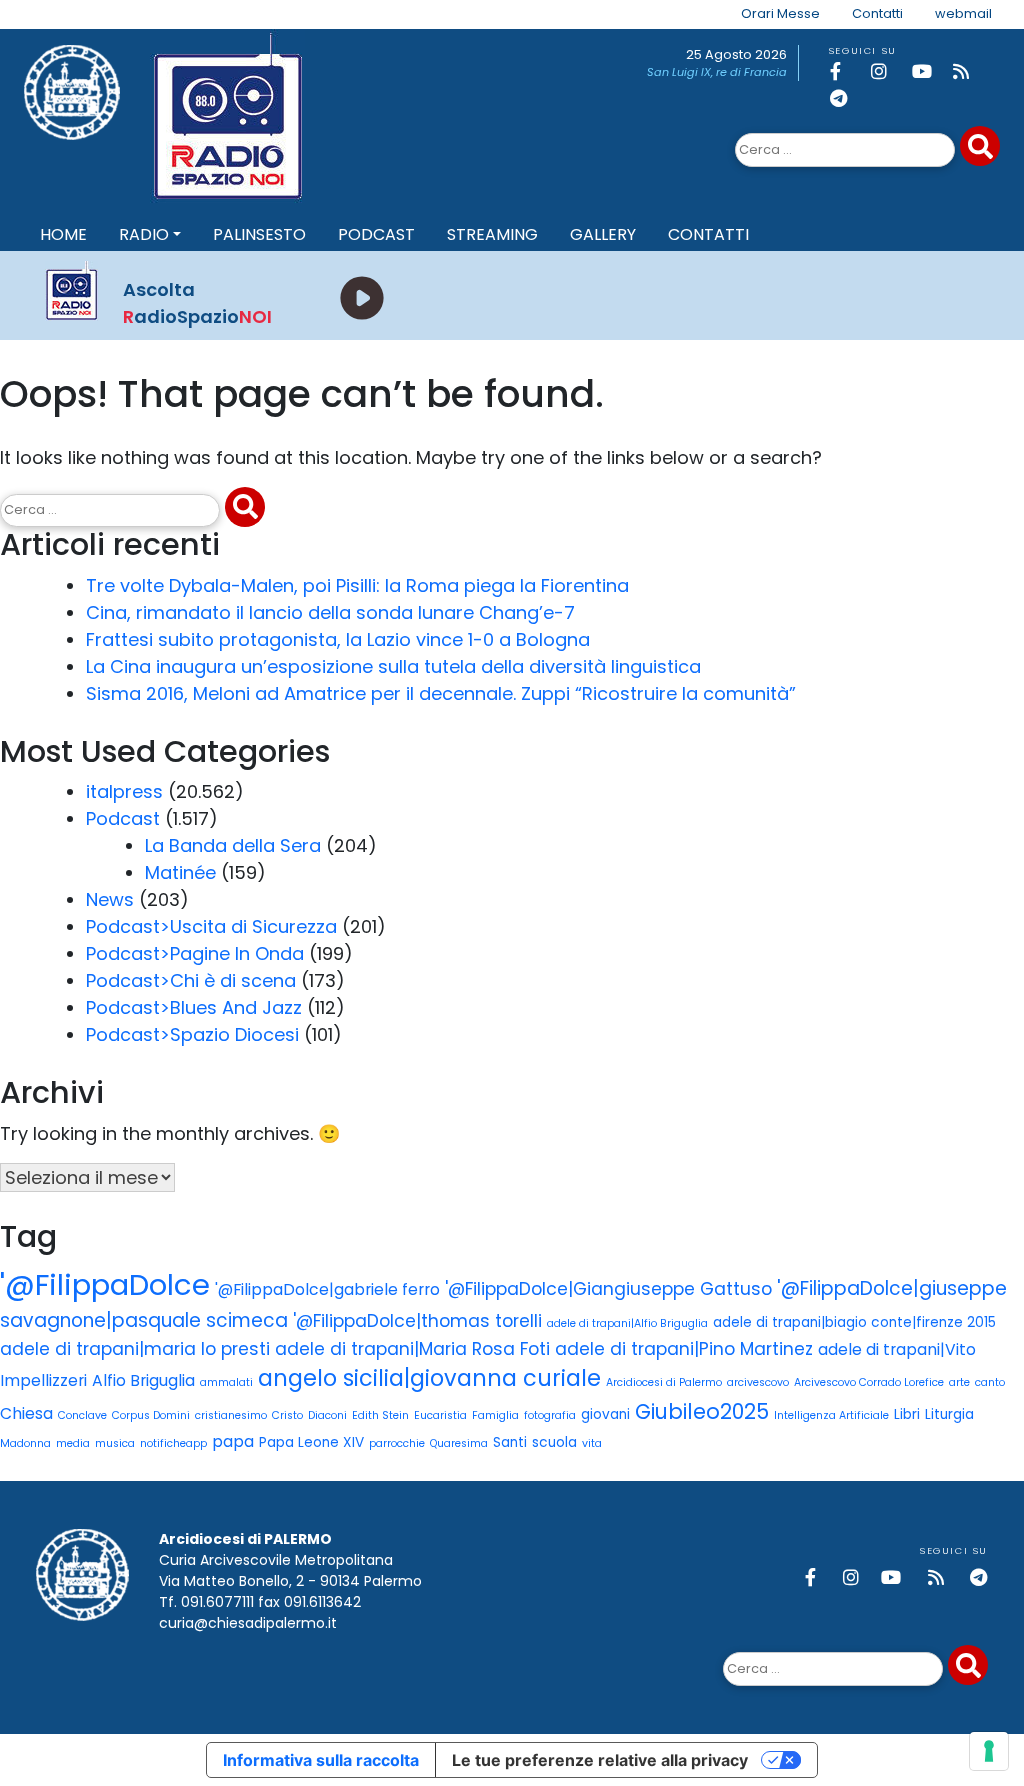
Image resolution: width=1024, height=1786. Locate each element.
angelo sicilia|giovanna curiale (429, 1378)
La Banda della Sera (233, 845)
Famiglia (495, 1415)
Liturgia (949, 1414)
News (110, 899)
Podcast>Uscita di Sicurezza (211, 926)
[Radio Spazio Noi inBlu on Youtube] (929, 71)
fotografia (550, 1415)
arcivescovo (758, 1382)
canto (990, 1382)
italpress (124, 791)
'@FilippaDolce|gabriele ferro (327, 1289)
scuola (554, 1442)
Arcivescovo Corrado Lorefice (869, 1382)
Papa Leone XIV (311, 1442)
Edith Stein (380, 1415)
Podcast (123, 818)
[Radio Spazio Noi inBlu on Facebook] (847, 71)
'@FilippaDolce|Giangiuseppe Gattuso (608, 1289)
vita (592, 1443)
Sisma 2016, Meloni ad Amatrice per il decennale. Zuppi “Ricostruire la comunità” (441, 693)
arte (959, 1382)
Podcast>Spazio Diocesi (192, 1034)
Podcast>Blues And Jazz (194, 1007)
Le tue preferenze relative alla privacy (600, 1760)
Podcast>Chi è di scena (191, 980)
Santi (510, 1442)
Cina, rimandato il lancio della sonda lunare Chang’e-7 (330, 612)
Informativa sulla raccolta (321, 1760)
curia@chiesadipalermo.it (248, 1623)
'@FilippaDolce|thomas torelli (417, 1321)
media (73, 1443)
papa (233, 1441)
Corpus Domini (151, 1415)
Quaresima (459, 1443)
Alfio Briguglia (143, 1380)
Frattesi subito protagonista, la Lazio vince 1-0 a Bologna (338, 639)
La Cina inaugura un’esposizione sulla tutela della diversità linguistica (393, 666)
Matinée (180, 872)
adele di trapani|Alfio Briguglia (627, 1323)
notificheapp (173, 1443)
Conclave (82, 1415)
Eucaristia (440, 1415)
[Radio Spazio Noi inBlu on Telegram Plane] (847, 98)
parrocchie (397, 1443)
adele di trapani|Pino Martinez (684, 1349)
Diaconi (327, 1415)
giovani (605, 1414)
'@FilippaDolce (105, 1284)
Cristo (287, 1415)
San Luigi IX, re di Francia (717, 72)
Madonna (25, 1443)
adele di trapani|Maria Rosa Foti (412, 1349)
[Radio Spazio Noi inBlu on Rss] (970, 71)
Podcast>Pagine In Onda (195, 953)
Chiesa (26, 1413)
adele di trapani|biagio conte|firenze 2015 (854, 1322)
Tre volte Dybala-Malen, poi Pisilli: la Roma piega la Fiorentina (357, 585)
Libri (907, 1414)
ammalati (226, 1382)
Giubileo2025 (702, 1411)
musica (115, 1443)
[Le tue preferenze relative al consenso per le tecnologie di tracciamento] (989, 1751)
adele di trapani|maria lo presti (135, 1349)
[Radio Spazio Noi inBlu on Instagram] (888, 71)
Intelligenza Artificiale (831, 1415)
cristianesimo (231, 1415)
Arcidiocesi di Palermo (664, 1382)
